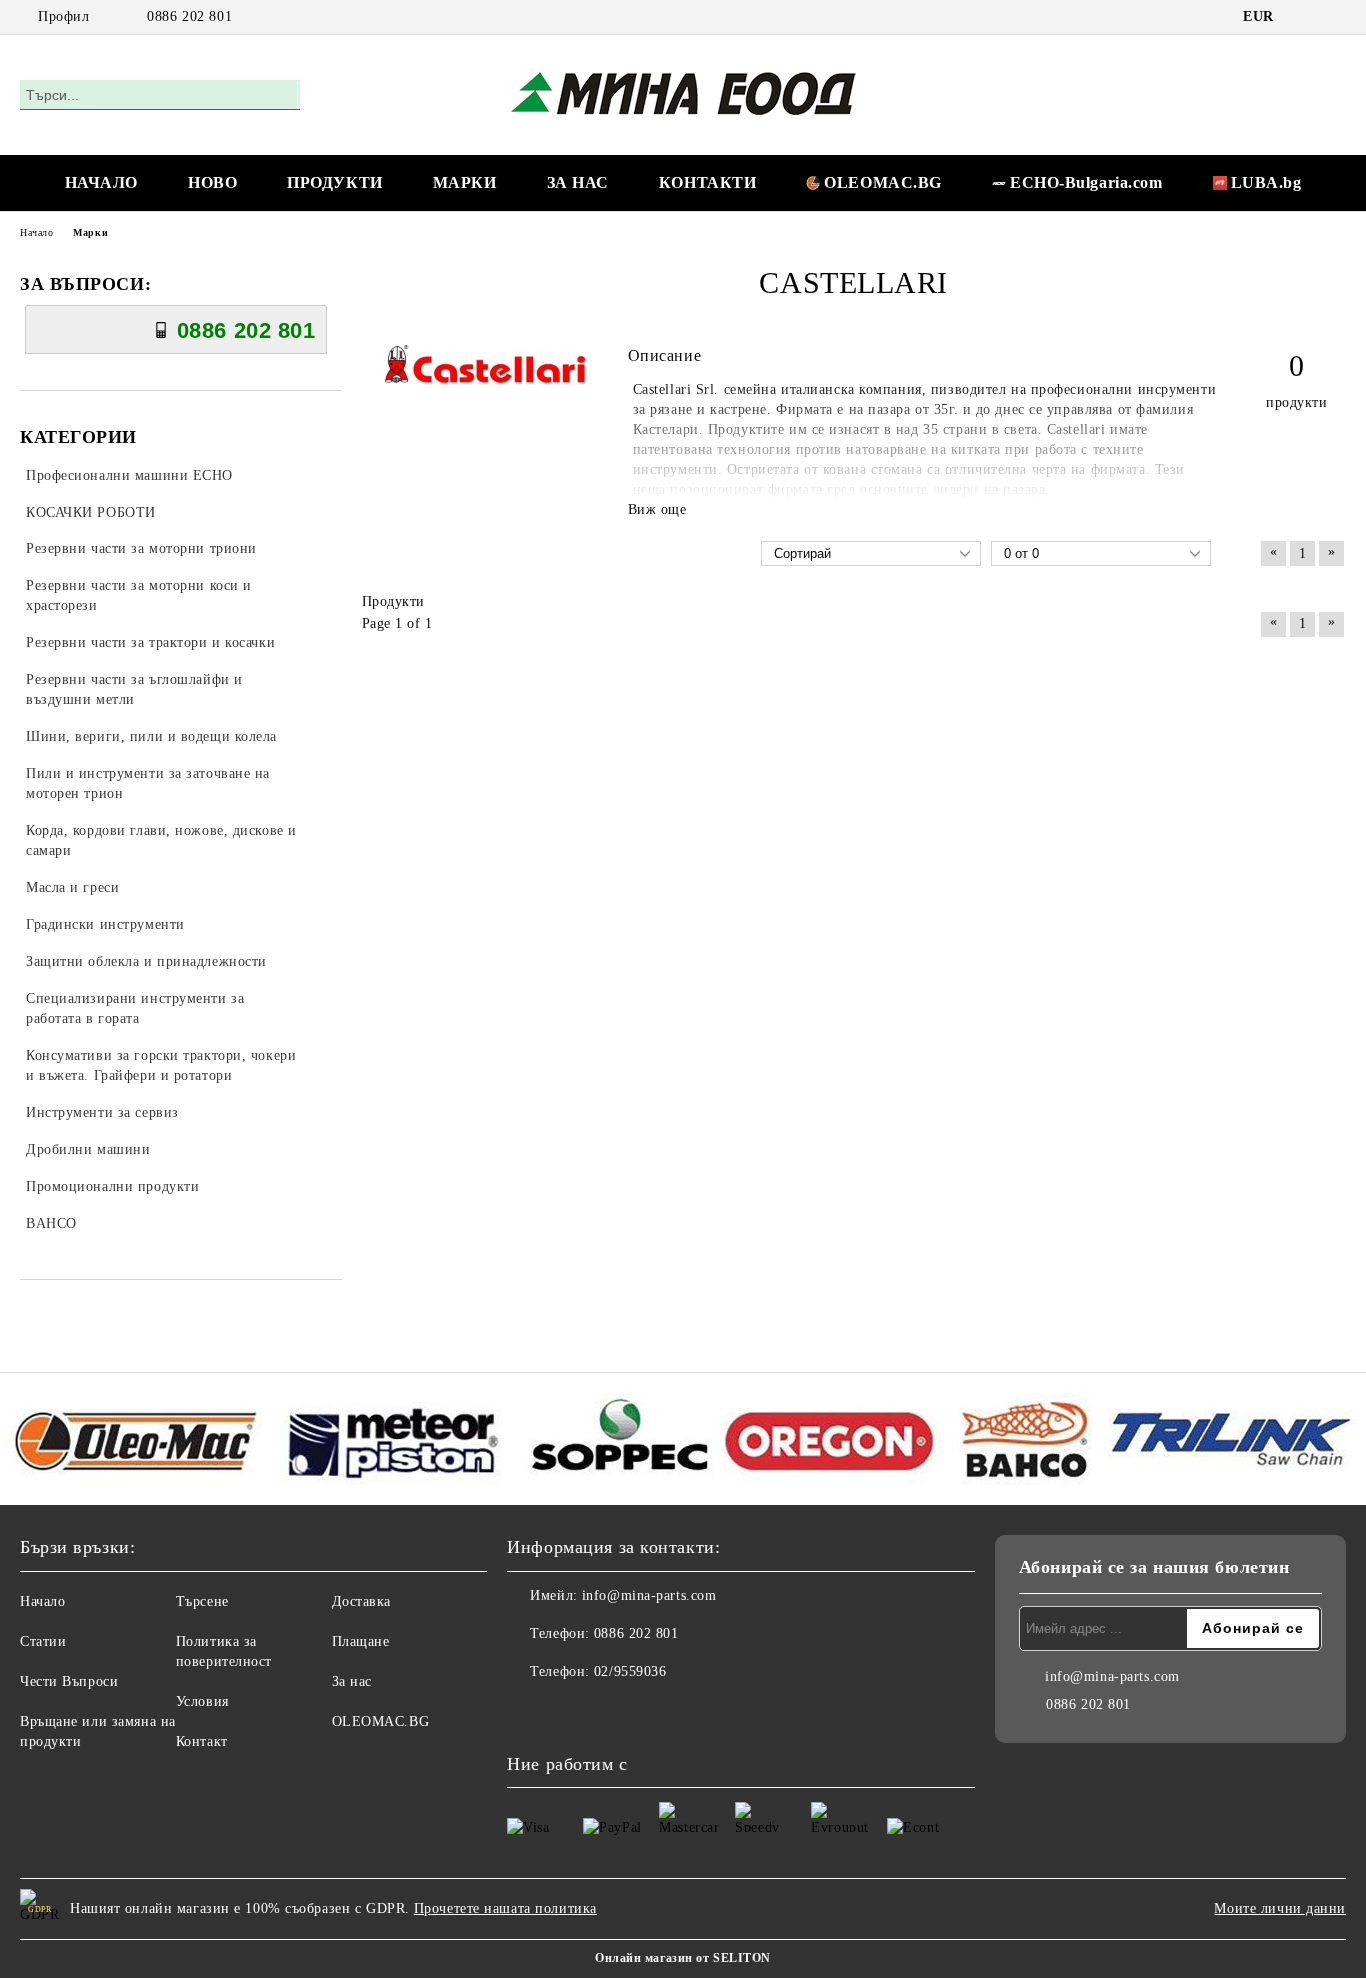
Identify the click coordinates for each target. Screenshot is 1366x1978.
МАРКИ (465, 182)
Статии (43, 1641)
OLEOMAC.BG (883, 182)
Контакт (202, 1741)
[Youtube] (567, 1712)
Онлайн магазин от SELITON (683, 1958)
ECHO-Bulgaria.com (1086, 182)
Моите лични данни (1280, 1908)
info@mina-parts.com (649, 1595)
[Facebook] (1305, 17)
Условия (202, 1701)
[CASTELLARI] (485, 378)
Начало (36, 232)
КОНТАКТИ (707, 182)
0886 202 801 (189, 16)
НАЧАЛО (101, 182)
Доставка (361, 1601)
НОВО (212, 182)
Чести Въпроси (69, 1681)
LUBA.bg (1266, 182)
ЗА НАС (578, 182)
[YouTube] (1335, 17)
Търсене (202, 1601)
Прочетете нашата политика (505, 1908)
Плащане (361, 1641)
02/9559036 (630, 1671)
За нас (352, 1681)
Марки (90, 232)
